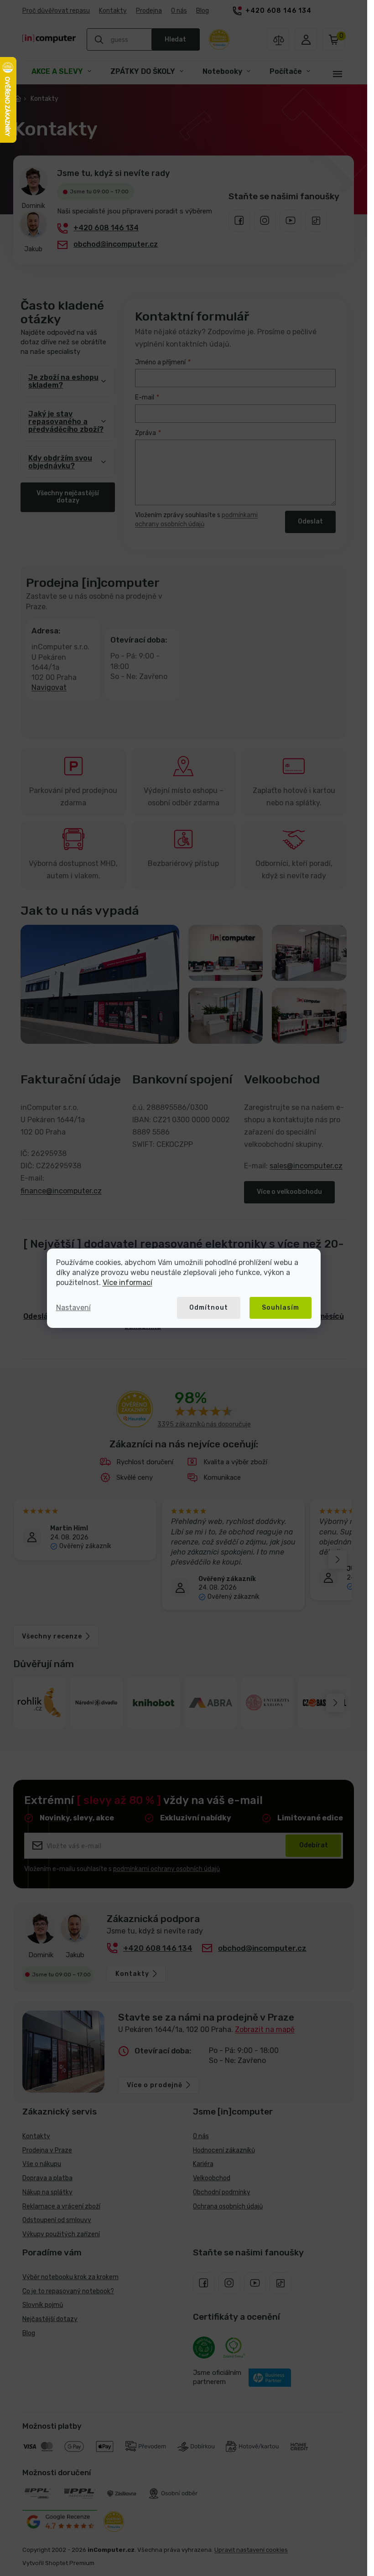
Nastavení (73, 1308)
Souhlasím (280, 1308)
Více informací (127, 1283)
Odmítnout (209, 1308)
